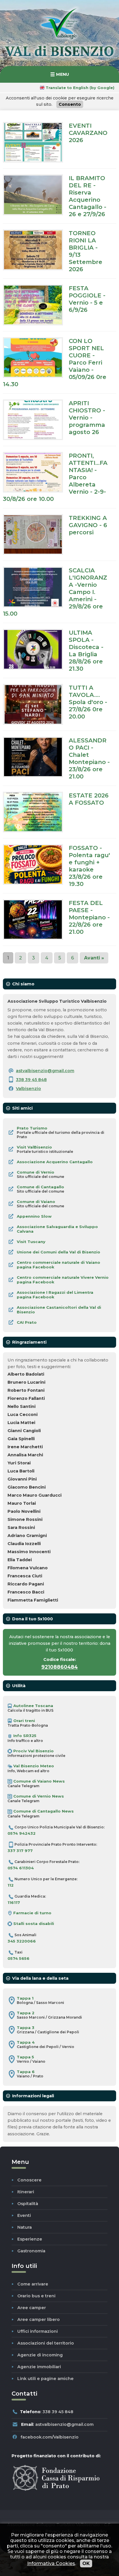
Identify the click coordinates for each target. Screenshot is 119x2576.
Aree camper (32, 2308)
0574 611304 (21, 1868)
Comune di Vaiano (36, 1202)
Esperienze (30, 2239)
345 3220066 (22, 1941)
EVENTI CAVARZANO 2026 (88, 133)
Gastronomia (31, 2251)
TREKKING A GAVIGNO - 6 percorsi (88, 525)
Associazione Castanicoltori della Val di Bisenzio (59, 1310)
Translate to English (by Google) (79, 88)
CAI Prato (27, 1322)
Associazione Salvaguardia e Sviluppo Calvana (57, 1229)
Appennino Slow (34, 1216)
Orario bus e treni (36, 2296)
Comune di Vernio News (38, 1796)
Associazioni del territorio (46, 2343)
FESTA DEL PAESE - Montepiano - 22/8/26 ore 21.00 (89, 917)
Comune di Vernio (36, 1172)
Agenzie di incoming (40, 2355)
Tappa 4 (26, 2042)
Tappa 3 (26, 2028)
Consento (70, 104)
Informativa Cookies (51, 2563)
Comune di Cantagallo (40, 1187)
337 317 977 (20, 1851)
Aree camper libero (39, 2319)
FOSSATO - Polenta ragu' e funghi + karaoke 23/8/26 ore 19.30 (89, 866)
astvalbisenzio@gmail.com (45, 1071)
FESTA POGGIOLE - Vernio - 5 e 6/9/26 (87, 299)
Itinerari (26, 2192)
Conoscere (29, 2180)
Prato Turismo (32, 1128)
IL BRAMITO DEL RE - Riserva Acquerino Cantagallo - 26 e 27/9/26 (88, 196)
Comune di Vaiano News (38, 1781)
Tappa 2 (26, 2013)
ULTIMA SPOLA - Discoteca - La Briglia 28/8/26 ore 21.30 (86, 650)
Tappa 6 (26, 2072)
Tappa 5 (25, 2057)
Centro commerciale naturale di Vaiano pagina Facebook (58, 1265)
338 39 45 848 (31, 1080)
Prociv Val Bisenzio (33, 1751)
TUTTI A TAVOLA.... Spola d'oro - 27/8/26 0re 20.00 (88, 702)
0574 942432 (22, 1833)
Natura (25, 2227)
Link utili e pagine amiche (45, 2379)
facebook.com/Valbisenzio (50, 2437)
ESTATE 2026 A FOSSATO (89, 799)
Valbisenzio (28, 1089)
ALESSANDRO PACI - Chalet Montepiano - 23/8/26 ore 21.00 (89, 758)
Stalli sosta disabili (33, 1923)
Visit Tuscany (31, 1242)
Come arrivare (33, 2284)
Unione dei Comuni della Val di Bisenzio (58, 1252)
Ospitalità (28, 2204)
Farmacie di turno (32, 1913)
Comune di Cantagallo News (43, 1811)
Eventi (24, 2215)
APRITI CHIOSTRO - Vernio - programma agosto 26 (87, 417)
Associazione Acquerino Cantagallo (55, 1162)
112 (11, 1885)
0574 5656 (18, 1958)
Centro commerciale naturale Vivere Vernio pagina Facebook (63, 1280)
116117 (14, 1902)
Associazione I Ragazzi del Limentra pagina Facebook (55, 1295)
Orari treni (24, 1721)
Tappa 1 (25, 1998)
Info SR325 (24, 1736)
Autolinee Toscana (33, 1706)
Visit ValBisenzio (34, 1147)
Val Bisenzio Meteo (33, 1766)
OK (86, 2563)
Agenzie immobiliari (39, 2367)
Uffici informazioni (38, 2331)
